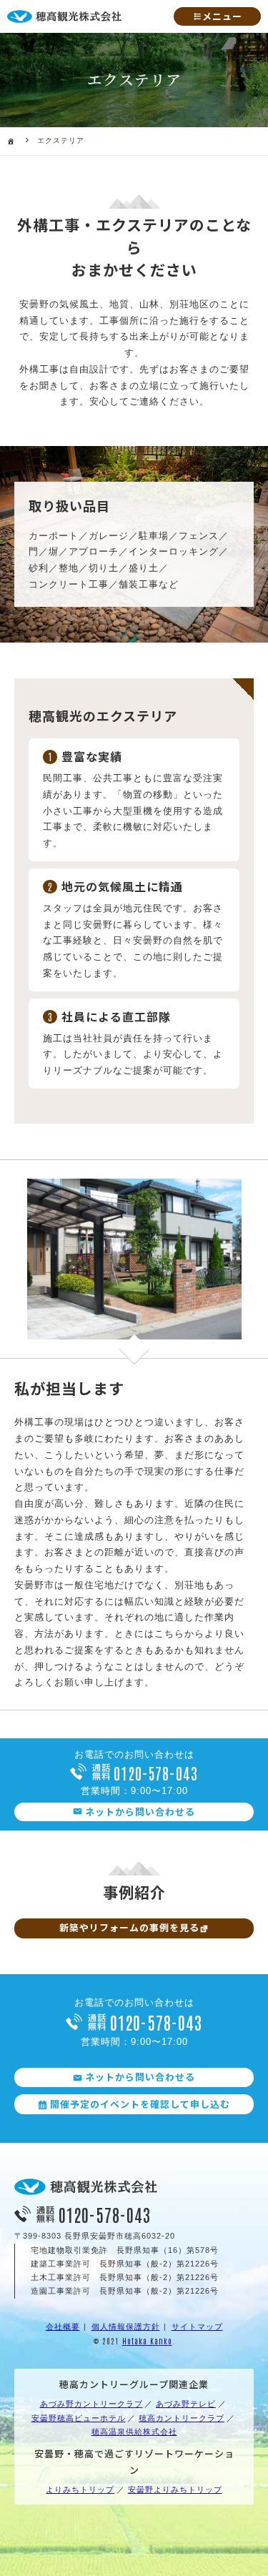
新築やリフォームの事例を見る (129, 1927)
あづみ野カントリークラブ (91, 2404)
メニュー (222, 16)
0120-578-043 (156, 1773)
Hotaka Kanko (147, 2340)
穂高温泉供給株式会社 (134, 2432)
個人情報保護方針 (126, 2327)
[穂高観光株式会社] (86, 2192)
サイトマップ (197, 2327)
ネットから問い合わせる (140, 1812)
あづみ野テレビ (186, 2404)
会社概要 (63, 2327)
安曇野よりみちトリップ (175, 2490)
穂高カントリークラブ (182, 2418)
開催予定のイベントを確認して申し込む (140, 2104)
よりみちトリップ (80, 2490)
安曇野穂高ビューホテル (79, 2418)
